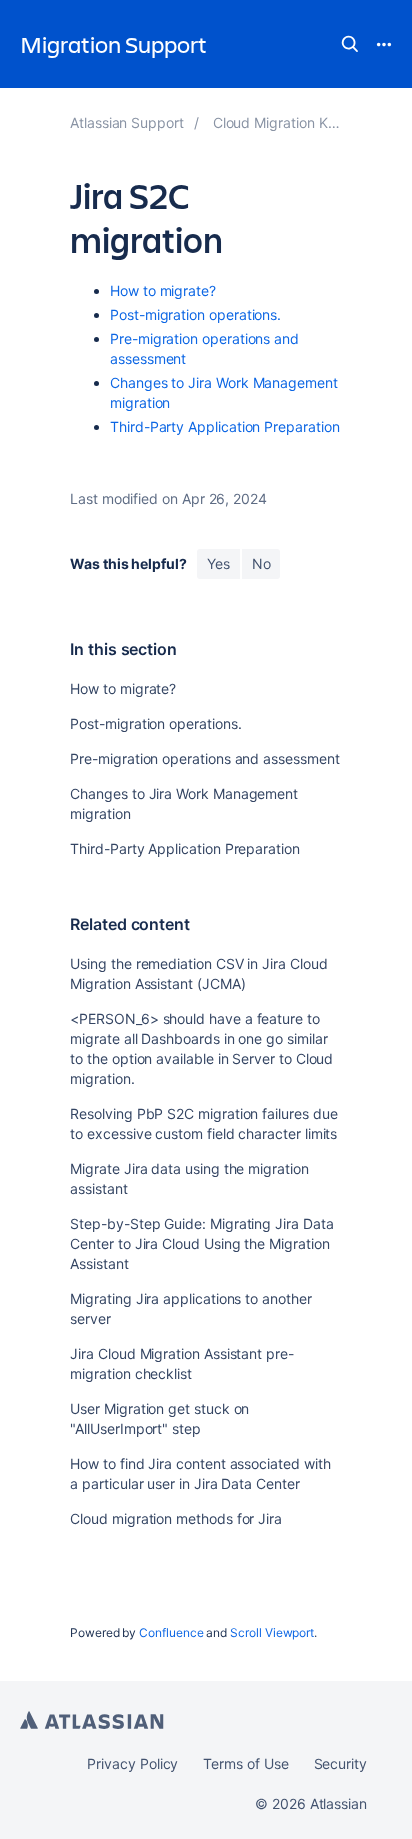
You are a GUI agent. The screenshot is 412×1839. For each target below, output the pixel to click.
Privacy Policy (132, 1763)
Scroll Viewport (272, 1632)
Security (340, 1763)
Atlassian (92, 1720)
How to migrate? (163, 290)
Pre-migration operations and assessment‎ (204, 758)
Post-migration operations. (195, 314)
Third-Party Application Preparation (225, 426)
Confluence (171, 1632)
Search (350, 44)
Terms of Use (245, 1763)
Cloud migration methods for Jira (176, 1518)
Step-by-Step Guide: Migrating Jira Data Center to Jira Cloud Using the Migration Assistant (201, 1243)
